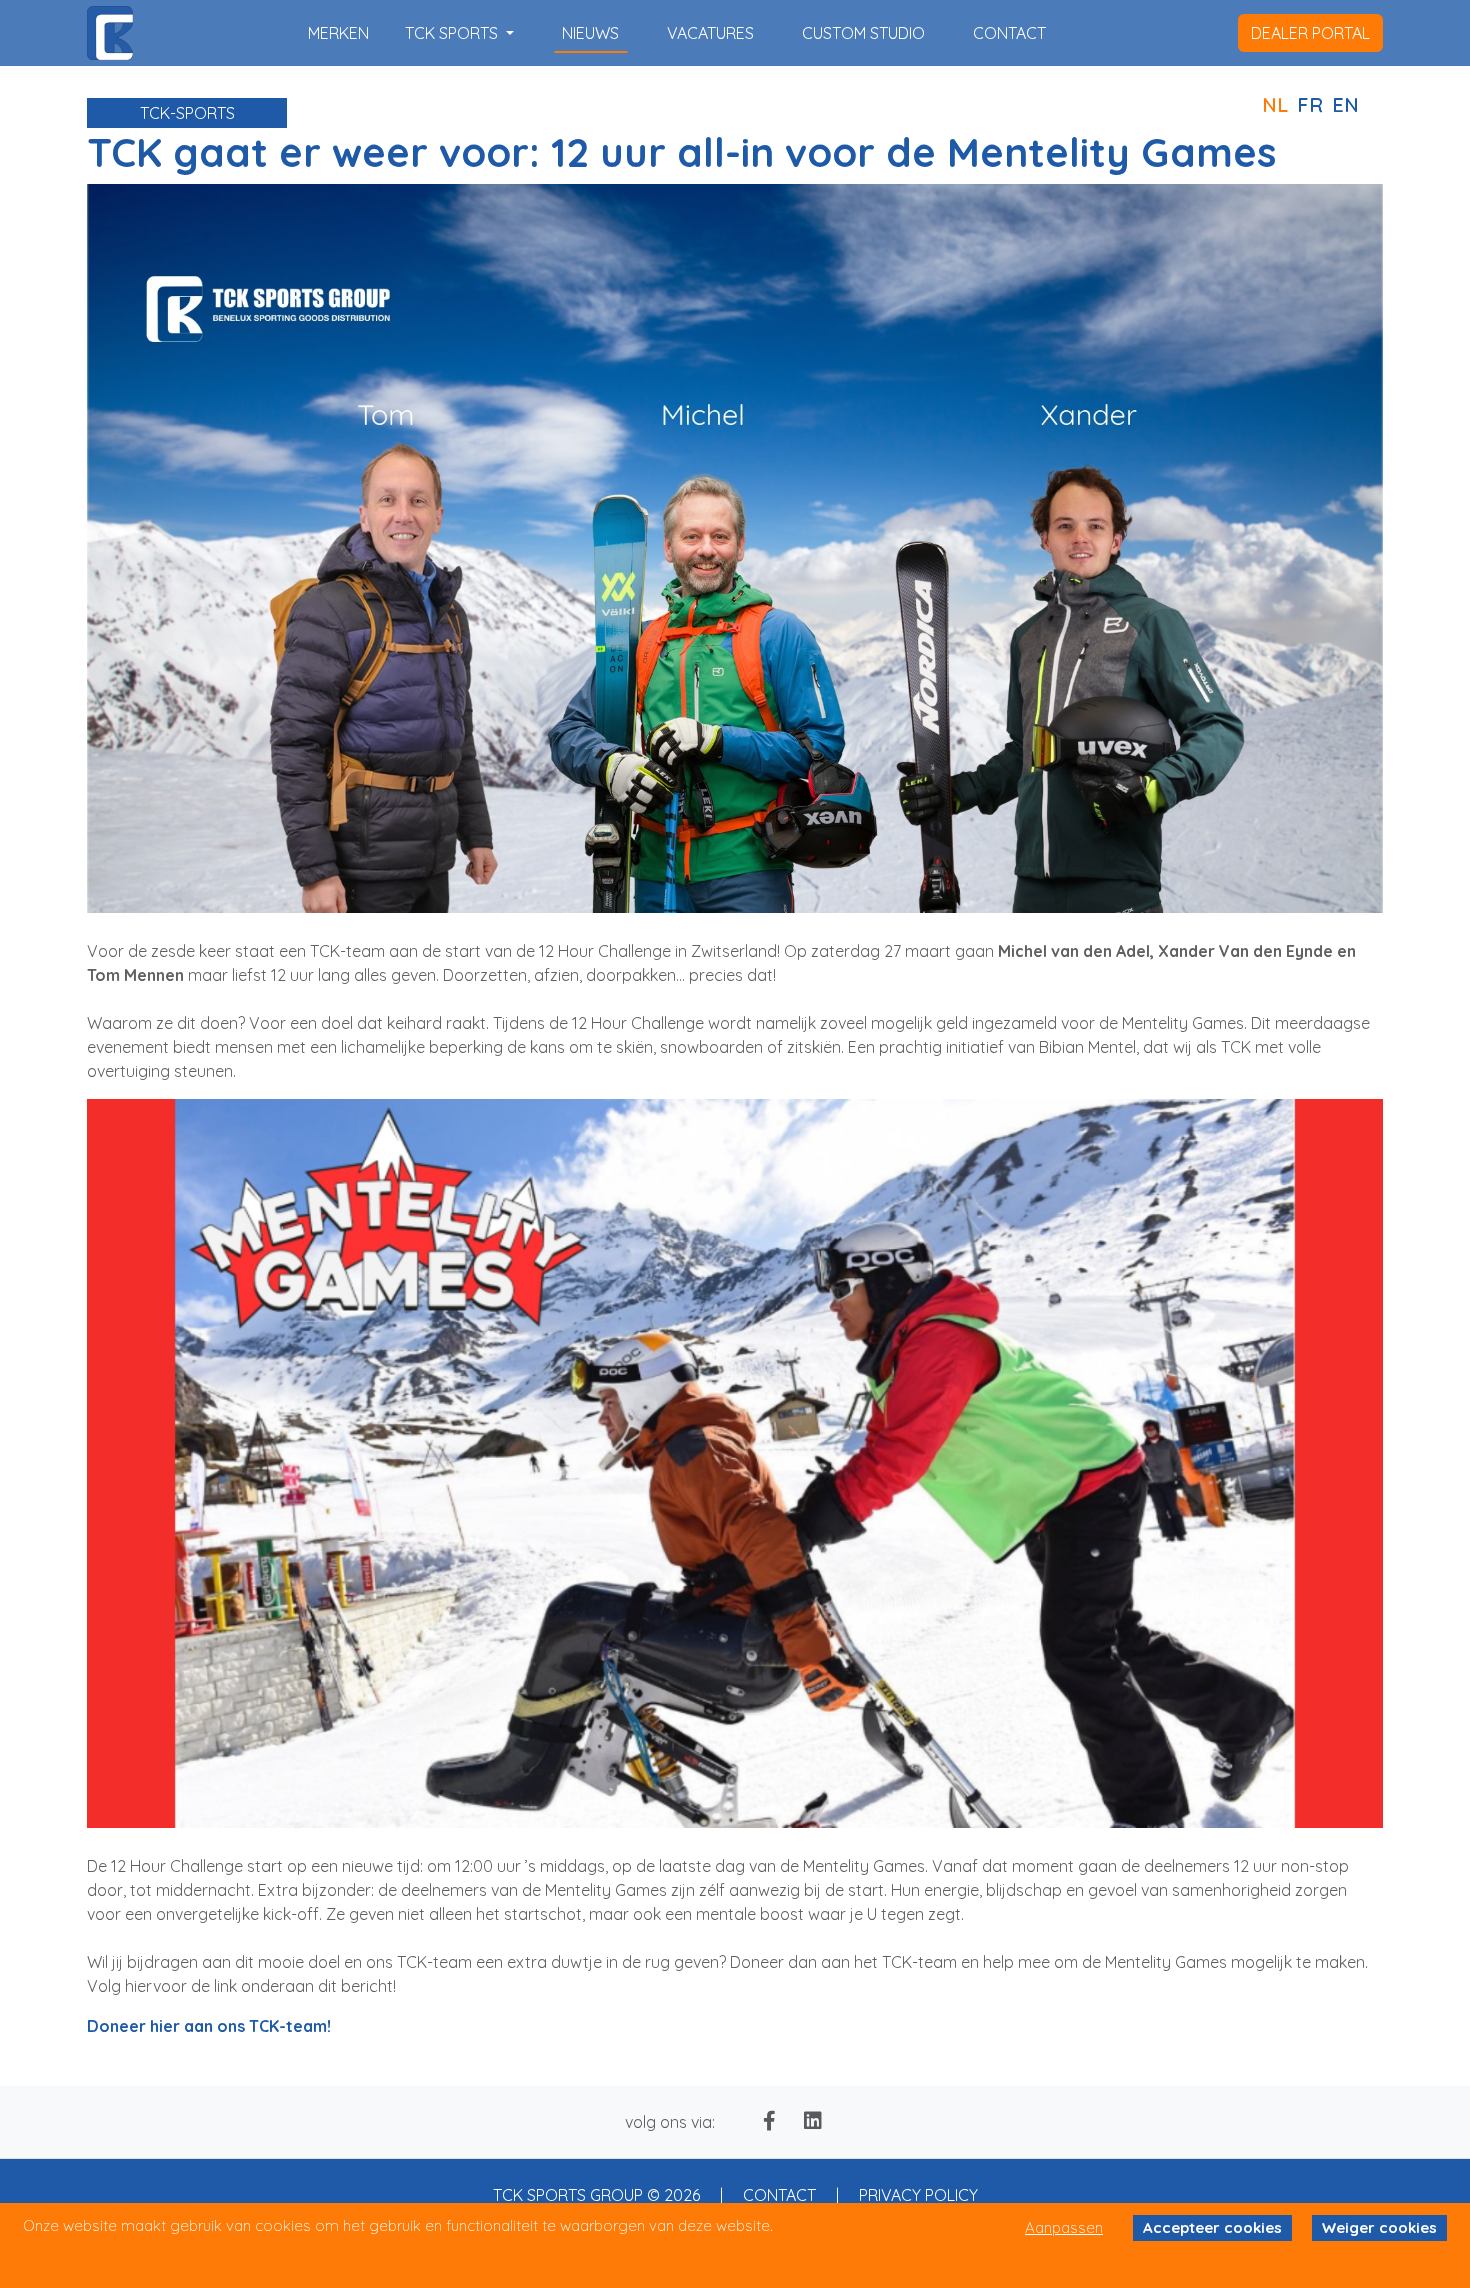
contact (1009, 33)
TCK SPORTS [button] (453, 33)
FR (1310, 104)
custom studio (863, 33)
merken (338, 33)
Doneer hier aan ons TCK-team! (209, 2026)
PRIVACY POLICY (918, 2195)
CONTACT (779, 2195)
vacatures (710, 33)
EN (1345, 104)
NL (1275, 104)
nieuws (590, 33)
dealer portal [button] (1310, 33)
